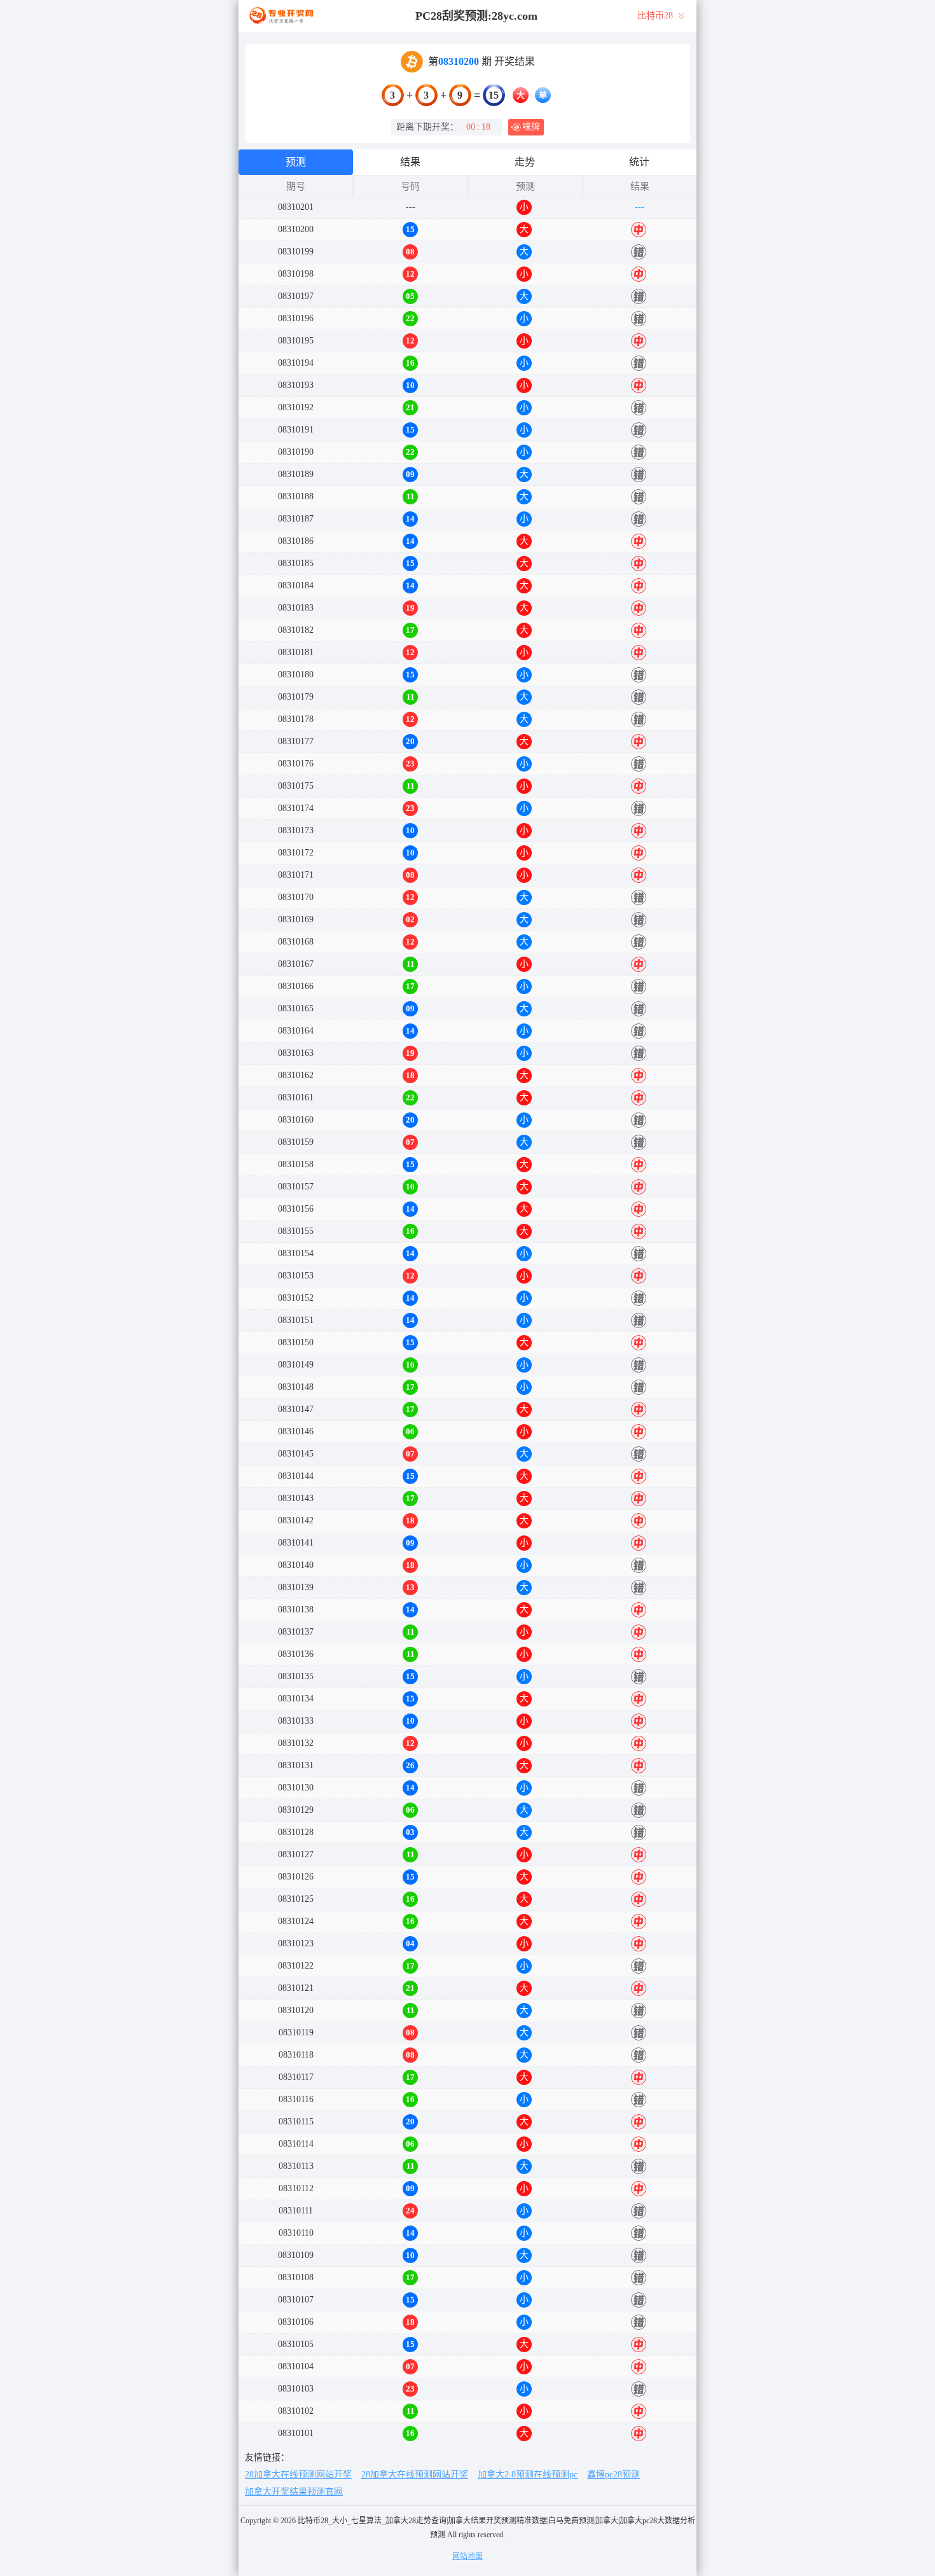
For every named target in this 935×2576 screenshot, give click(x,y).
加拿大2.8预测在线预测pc (528, 2475)
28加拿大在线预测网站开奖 (298, 2475)
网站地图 (468, 2556)
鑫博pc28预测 (613, 2475)
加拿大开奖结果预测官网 (294, 2492)
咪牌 (531, 127)
